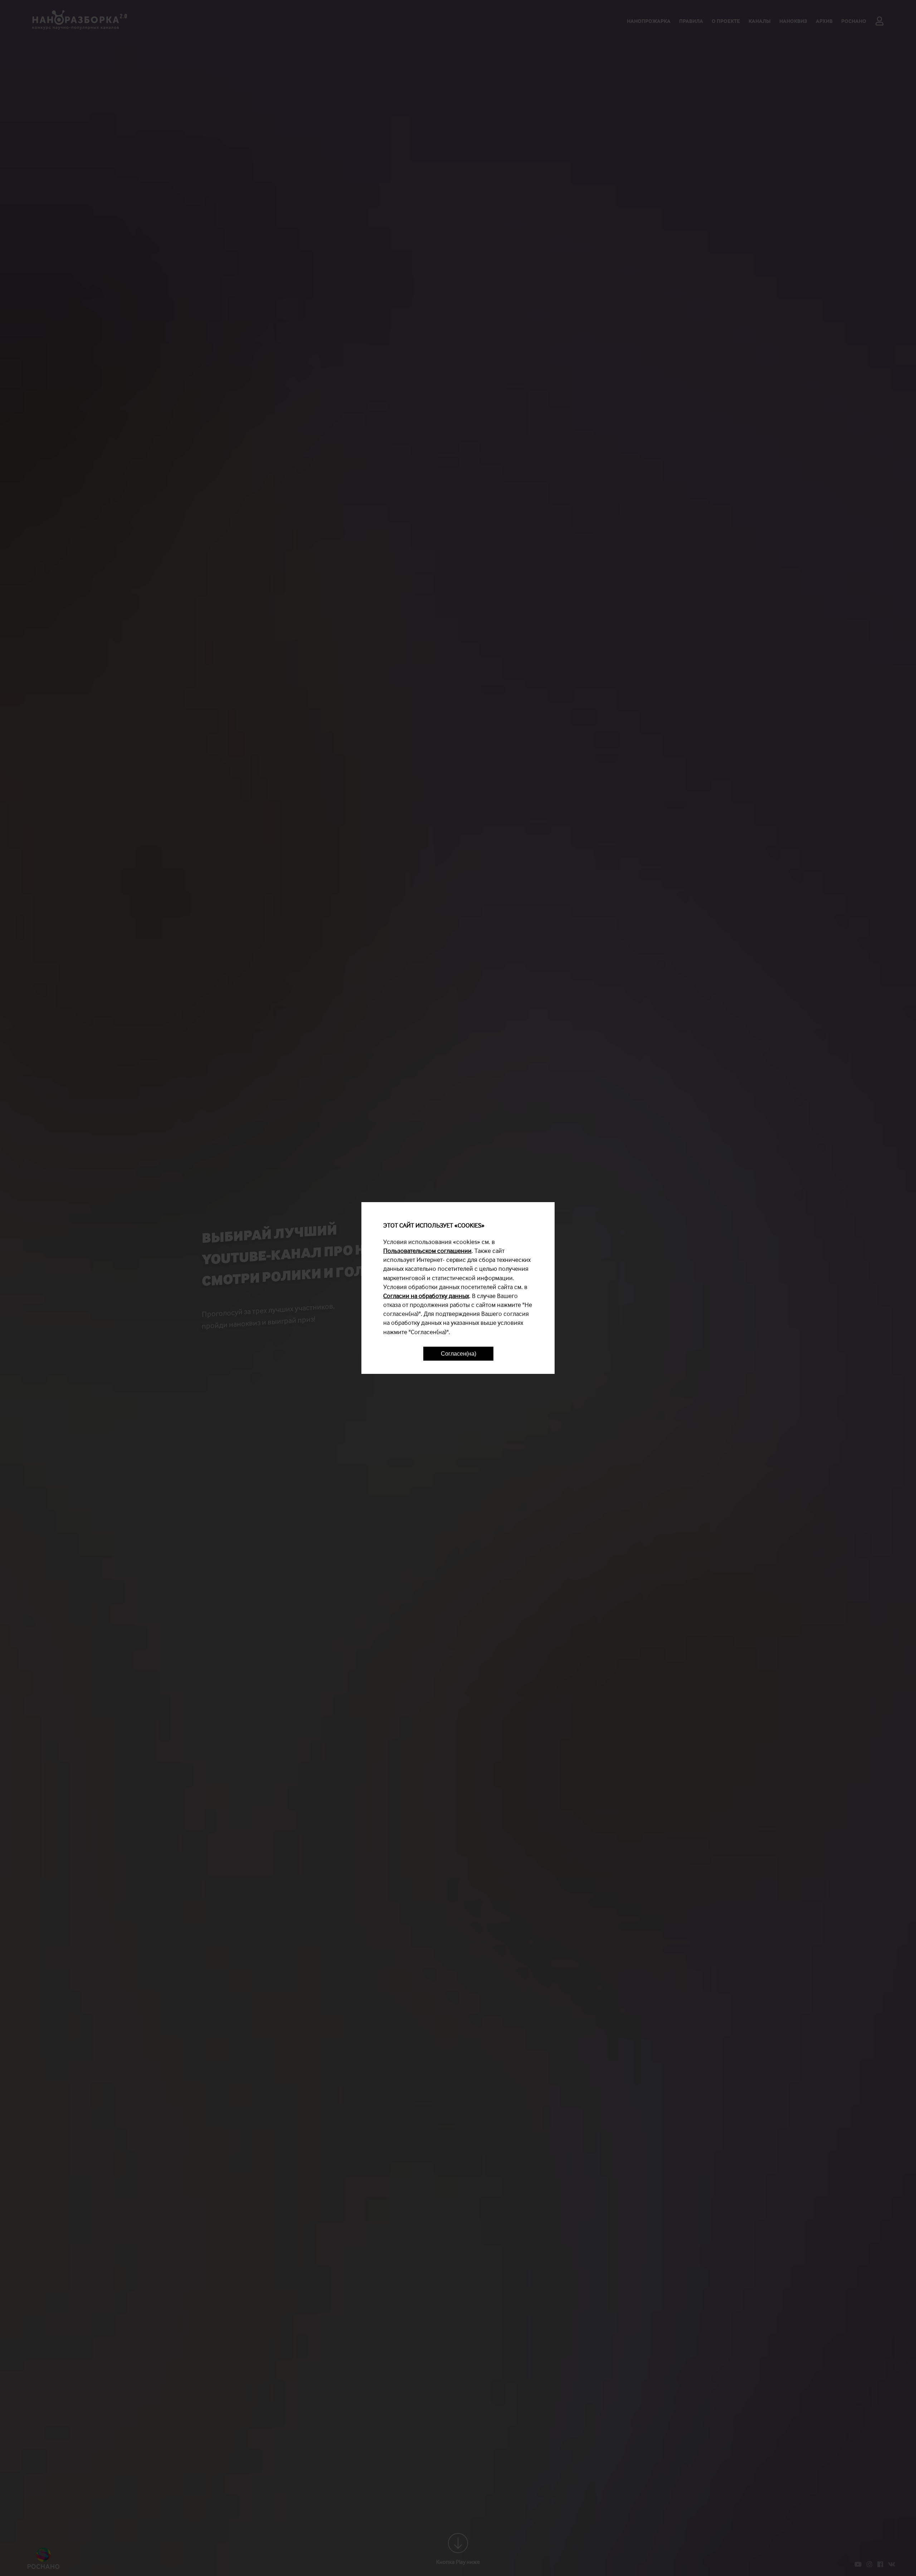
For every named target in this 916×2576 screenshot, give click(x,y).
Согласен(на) (459, 1354)
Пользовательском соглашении (427, 1251)
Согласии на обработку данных (426, 1296)
